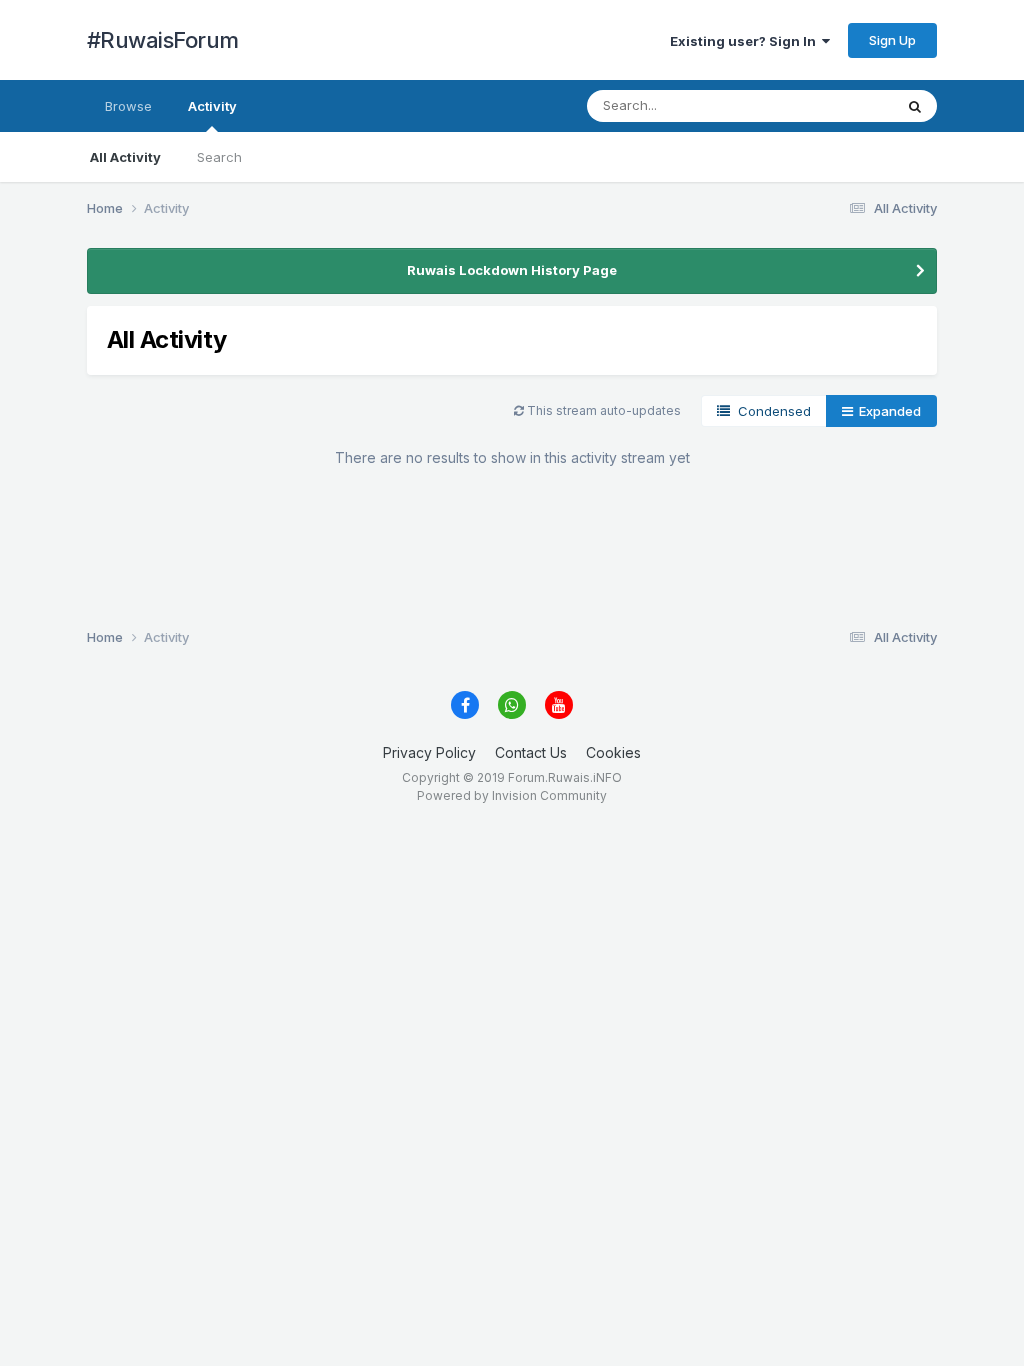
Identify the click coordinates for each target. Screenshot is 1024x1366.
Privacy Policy (429, 752)
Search (219, 157)
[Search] (915, 106)
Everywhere (831, 105)
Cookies (613, 752)
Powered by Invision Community (512, 795)
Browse (128, 106)
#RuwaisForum (163, 40)
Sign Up (892, 40)
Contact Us (531, 752)
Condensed (770, 411)
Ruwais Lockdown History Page (512, 270)
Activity (212, 106)
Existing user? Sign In (746, 41)
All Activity (125, 157)
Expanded (887, 411)
